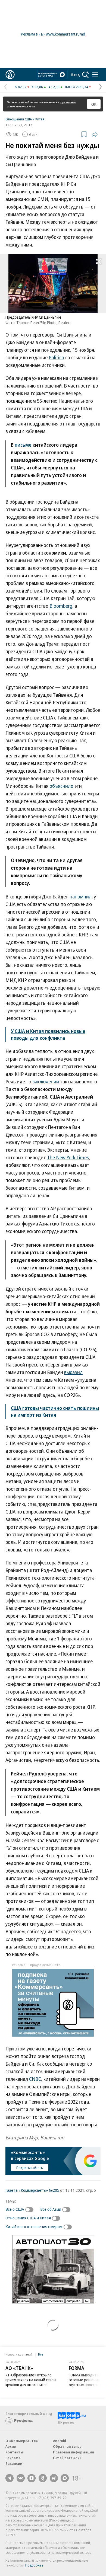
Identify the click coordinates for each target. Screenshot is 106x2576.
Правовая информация (74, 2452)
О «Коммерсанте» (22, 2441)
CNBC (35, 2079)
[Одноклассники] (43, 2478)
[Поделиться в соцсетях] (95, 134)
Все (40, 2354)
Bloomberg (61, 606)
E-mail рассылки (67, 2458)
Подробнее (34, 2565)
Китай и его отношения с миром (34, 2226)
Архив (11, 2446)
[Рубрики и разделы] (95, 75)
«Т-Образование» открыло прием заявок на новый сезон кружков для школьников (31, 2380)
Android (60, 2441)
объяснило (61, 786)
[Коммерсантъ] (10, 75)
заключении (46, 1081)
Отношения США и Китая (25, 119)
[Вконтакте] (21, 2478)
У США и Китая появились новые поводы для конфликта (48, 1034)
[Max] (65, 2478)
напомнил (81, 897)
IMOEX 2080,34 (77, 87)
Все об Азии (51, 2209)
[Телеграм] (10, 2478)
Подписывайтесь (30, 2168)
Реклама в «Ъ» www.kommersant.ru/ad (53, 34)
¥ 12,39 (54, 87)
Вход (76, 75)
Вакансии (14, 2463)
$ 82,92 (21, 87)
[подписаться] (31, 2210)
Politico (56, 357)
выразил (73, 1372)
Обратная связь (67, 2446)
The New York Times (68, 1157)
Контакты (14, 2452)
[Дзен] (32, 2478)
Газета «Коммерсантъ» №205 (32, 2190)
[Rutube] (54, 2478)
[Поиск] (86, 75)
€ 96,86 (37, 87)
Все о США (15, 2209)
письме (23, 445)
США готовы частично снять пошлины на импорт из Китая (55, 1411)
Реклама (13, 2458)
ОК (94, 104)
